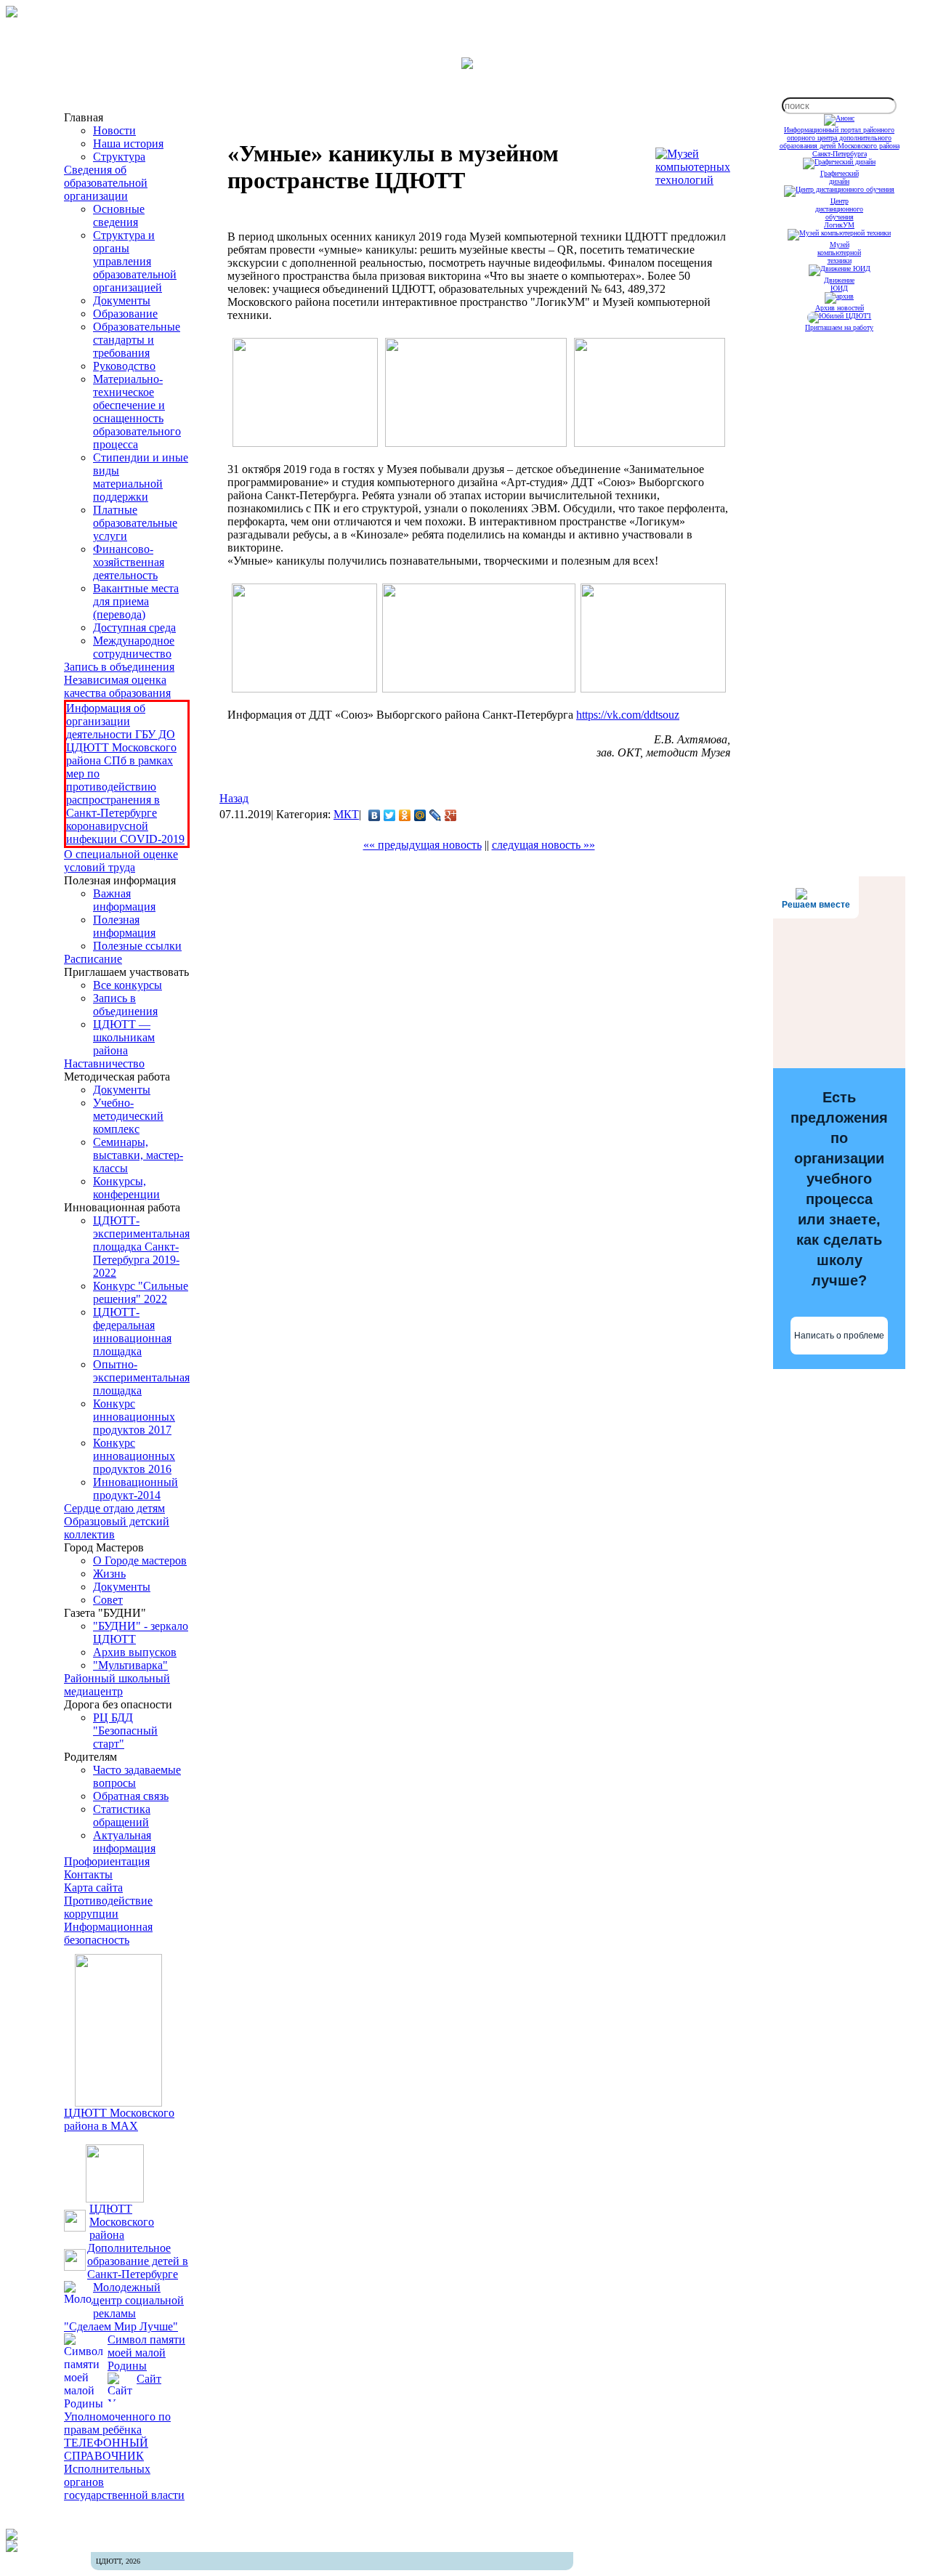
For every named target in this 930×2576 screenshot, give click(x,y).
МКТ (346, 814)
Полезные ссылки (137, 946)
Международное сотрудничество (134, 647)
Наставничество (104, 1063)
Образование (125, 314)
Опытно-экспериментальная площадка (141, 1377)
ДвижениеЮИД (839, 284)
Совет (108, 1600)
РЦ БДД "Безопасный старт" (125, 1731)
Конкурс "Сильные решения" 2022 (141, 1292)
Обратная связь (131, 1796)
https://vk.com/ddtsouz (628, 715)
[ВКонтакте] (375, 815)
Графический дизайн (840, 177)
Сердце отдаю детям (114, 1508)
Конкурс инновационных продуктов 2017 (134, 1417)
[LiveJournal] (436, 815)
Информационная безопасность (108, 1933)
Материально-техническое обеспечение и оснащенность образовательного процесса (137, 412)
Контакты (88, 1874)
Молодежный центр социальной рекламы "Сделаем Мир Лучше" (124, 2307)
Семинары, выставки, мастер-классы (138, 1155)
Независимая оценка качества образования (117, 686)
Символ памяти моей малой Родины (146, 2353)
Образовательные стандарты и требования (137, 340)
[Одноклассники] (405, 815)
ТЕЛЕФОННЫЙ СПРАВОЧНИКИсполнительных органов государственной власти (124, 2469)
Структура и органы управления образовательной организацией (135, 261)
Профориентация (107, 1861)
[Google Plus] (451, 815)
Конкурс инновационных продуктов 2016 (134, 1456)
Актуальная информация (124, 1842)
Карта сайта (93, 1887)
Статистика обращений (122, 1816)
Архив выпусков (135, 1652)
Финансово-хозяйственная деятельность (129, 562)
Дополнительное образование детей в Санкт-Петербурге (138, 2261)
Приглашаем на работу (839, 327)
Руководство (124, 366)
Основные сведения (119, 215)
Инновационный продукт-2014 (136, 1489)
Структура (119, 157)
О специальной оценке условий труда (121, 861)
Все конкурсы (128, 985)
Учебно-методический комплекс (128, 1116)
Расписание (93, 959)
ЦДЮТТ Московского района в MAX (119, 2119)
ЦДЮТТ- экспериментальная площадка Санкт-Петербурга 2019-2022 (141, 1247)
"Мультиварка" (130, 1665)
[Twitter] (390, 815)
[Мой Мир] (420, 815)
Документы (122, 300)
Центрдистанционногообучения (839, 209)
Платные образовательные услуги (135, 523)
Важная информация (124, 900)
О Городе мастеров (140, 1560)
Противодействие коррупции (108, 1907)
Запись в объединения (119, 667)
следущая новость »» (543, 845)
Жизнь (109, 1574)
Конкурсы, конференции (126, 1188)
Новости (114, 130)
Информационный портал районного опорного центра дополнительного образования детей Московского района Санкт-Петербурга (840, 142)
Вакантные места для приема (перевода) (136, 601)
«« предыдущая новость (422, 845)
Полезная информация (124, 926)
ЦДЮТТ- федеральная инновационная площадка (132, 1332)
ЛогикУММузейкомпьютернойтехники (839, 243)
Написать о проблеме (839, 1336)
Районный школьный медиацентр (117, 1685)
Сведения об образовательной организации (106, 183)
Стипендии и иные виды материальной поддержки (141, 477)
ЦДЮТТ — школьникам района (124, 1037)
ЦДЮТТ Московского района (122, 2222)
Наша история (128, 144)
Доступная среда (134, 627)
